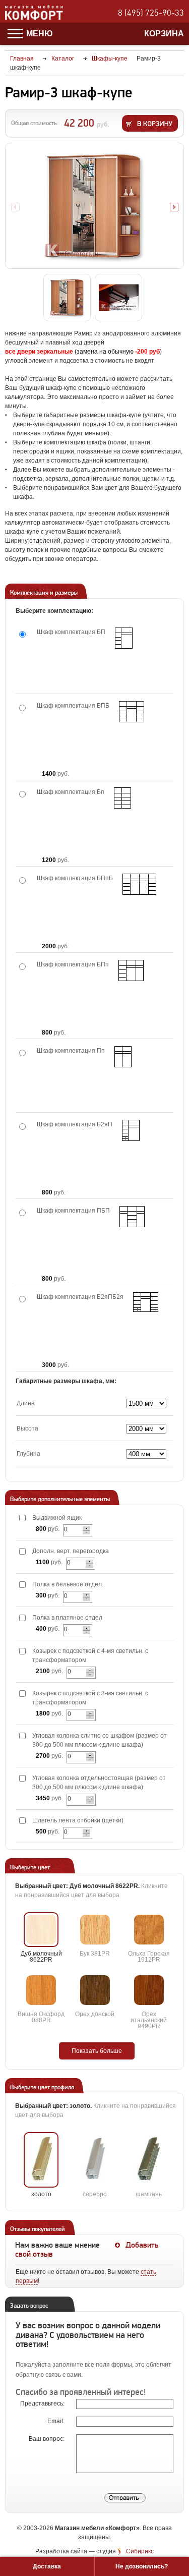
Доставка (47, 2566)
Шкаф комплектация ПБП (73, 1211)
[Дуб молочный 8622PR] (41, 1930)
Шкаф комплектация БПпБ (75, 878)
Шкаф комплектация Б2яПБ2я (80, 1297)
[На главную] (34, 18)
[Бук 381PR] (95, 1930)
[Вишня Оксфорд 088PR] (41, 1990)
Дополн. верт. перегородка (71, 1551)
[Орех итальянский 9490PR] (149, 1990)
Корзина (164, 34)
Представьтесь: (43, 2403)
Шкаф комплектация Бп (71, 792)
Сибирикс (140, 2551)
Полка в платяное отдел (67, 1618)
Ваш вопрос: (47, 2439)
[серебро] (95, 2160)
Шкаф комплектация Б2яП (75, 1124)
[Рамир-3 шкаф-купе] (94, 206)
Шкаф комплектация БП (71, 632)
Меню (39, 34)
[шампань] (149, 2160)
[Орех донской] (95, 1990)
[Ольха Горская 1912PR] (149, 1930)
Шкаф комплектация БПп (73, 964)
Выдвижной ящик (57, 1518)
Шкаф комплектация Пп (71, 1051)
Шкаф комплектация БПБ (73, 706)
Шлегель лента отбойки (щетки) (78, 1820)
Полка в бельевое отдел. (68, 1584)
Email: (57, 2421)
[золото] (41, 2160)
